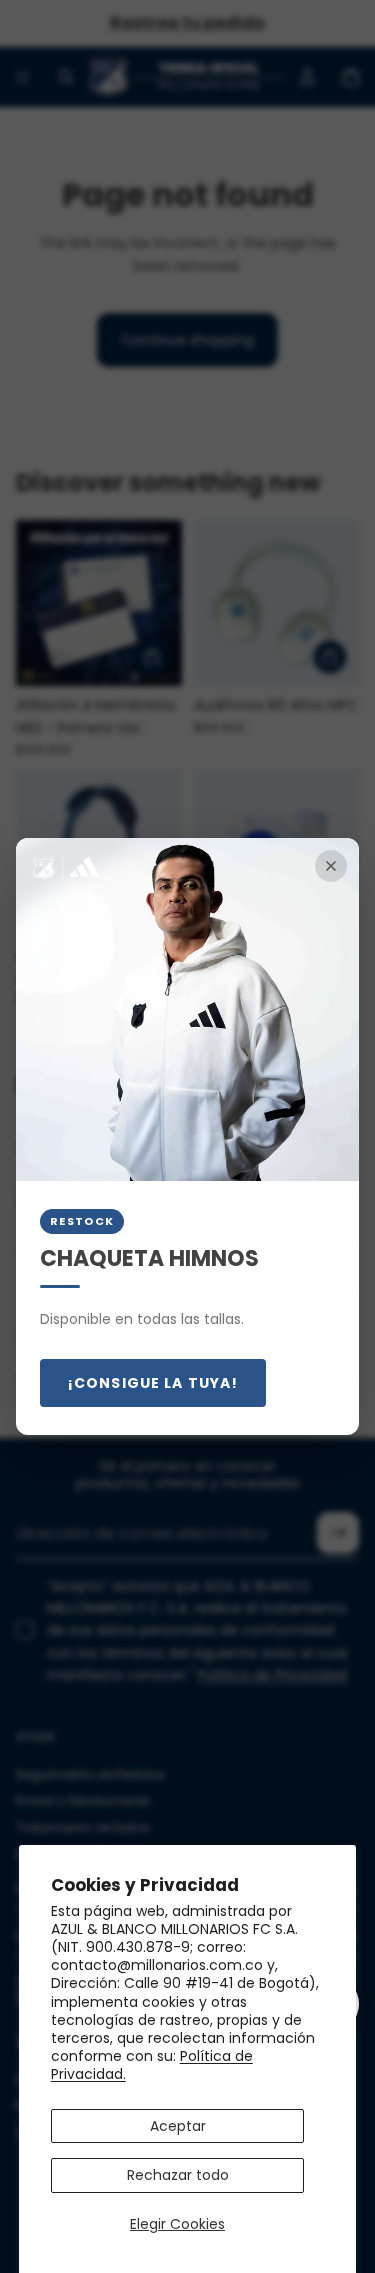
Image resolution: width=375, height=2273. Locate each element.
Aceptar (178, 2126)
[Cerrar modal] (331, 866)
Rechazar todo (178, 2175)
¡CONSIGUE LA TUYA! (153, 1383)
